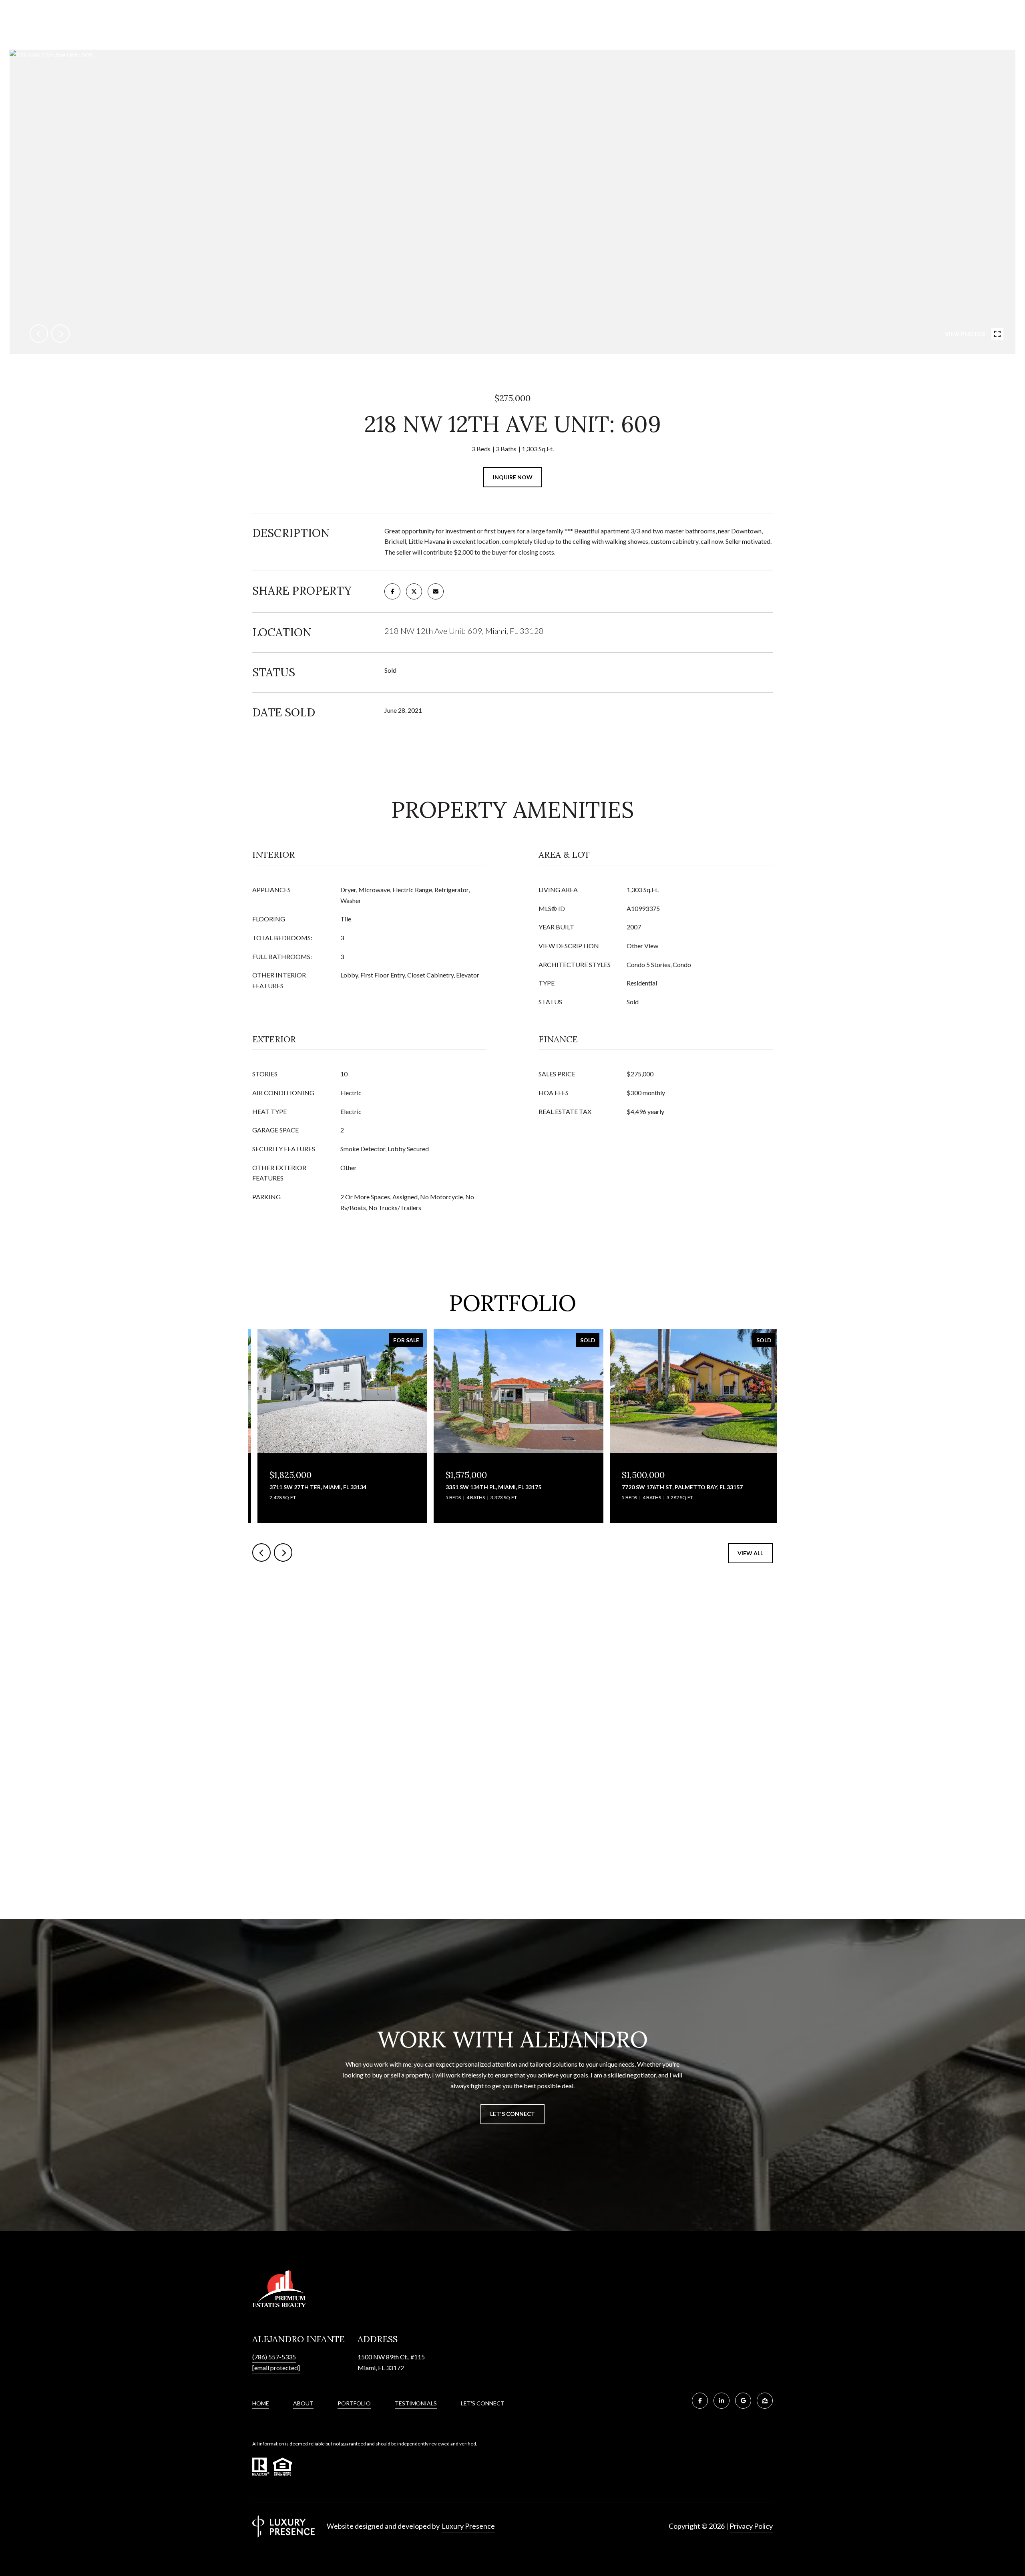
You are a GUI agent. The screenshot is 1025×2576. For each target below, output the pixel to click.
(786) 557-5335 (274, 2357)
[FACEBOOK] (700, 2401)
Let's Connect (483, 2403)
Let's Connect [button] (512, 2114)
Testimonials (416, 2403)
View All (750, 1553)
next (60, 334)
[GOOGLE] (743, 2401)
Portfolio (354, 2403)
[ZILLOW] (765, 2401)
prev (39, 334)
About (303, 2403)
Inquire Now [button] (513, 477)
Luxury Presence (468, 2526)
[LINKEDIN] (722, 2401)
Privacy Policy (751, 2526)
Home (261, 2403)
